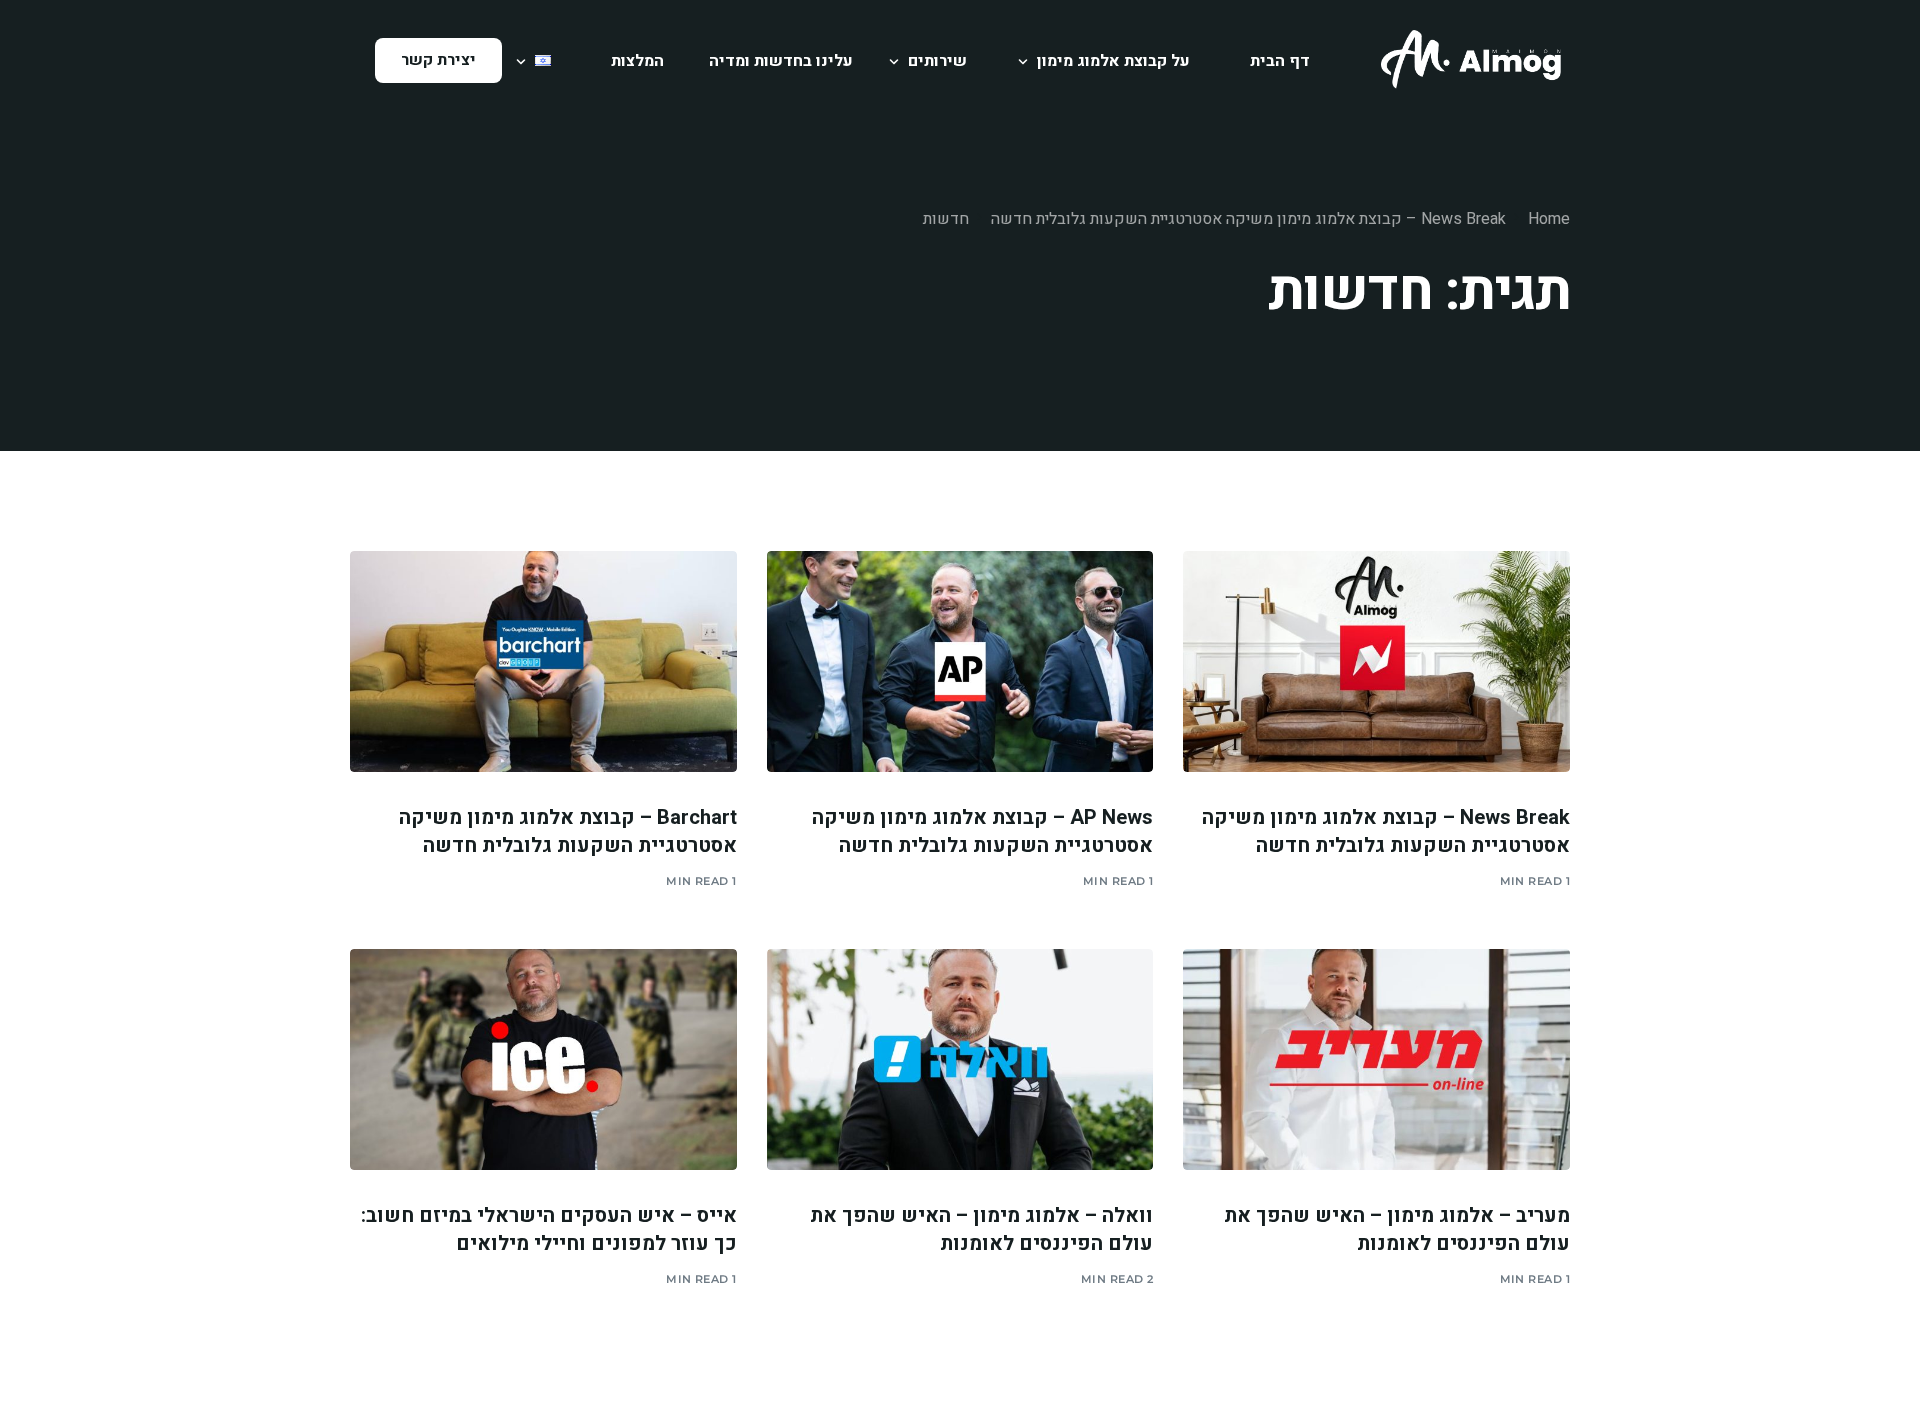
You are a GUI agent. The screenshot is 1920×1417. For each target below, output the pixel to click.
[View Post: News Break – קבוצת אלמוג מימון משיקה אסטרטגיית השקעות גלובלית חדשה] (1376, 661)
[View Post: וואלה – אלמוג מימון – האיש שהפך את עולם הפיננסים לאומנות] (960, 1059)
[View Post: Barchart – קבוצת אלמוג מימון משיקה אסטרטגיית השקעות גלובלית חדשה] (543, 661)
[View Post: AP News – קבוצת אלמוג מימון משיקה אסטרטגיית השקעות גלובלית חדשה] (960, 661)
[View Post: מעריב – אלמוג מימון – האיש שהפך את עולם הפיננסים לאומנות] (1376, 1059)
